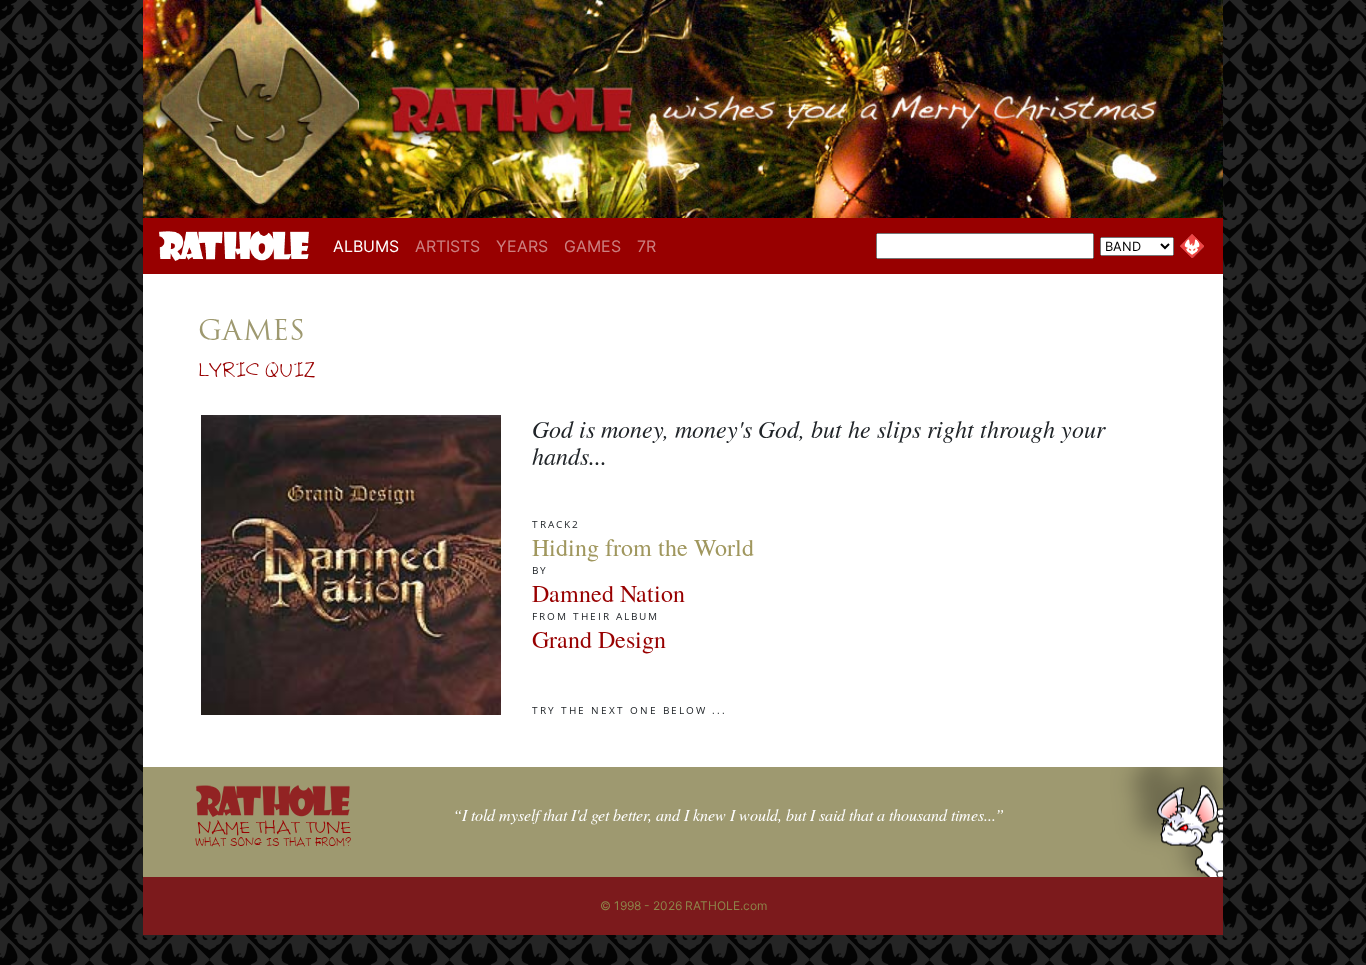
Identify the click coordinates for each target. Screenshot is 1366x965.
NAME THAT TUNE (273, 832)
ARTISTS (447, 246)
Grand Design (599, 639)
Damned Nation (608, 593)
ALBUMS (370, 245)
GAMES (592, 246)
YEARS (522, 246)
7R (646, 246)
